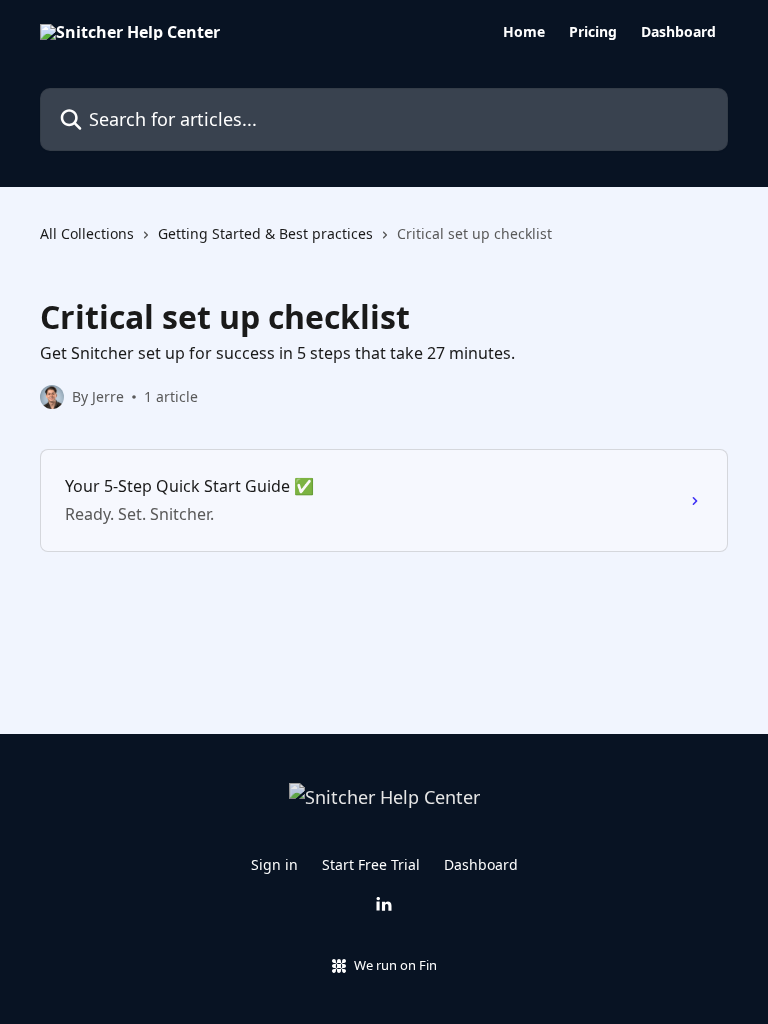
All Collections (87, 233)
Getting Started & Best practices (265, 233)
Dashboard (678, 32)
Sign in (274, 864)
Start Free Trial (371, 864)
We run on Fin (395, 965)
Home (524, 32)
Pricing (593, 32)
